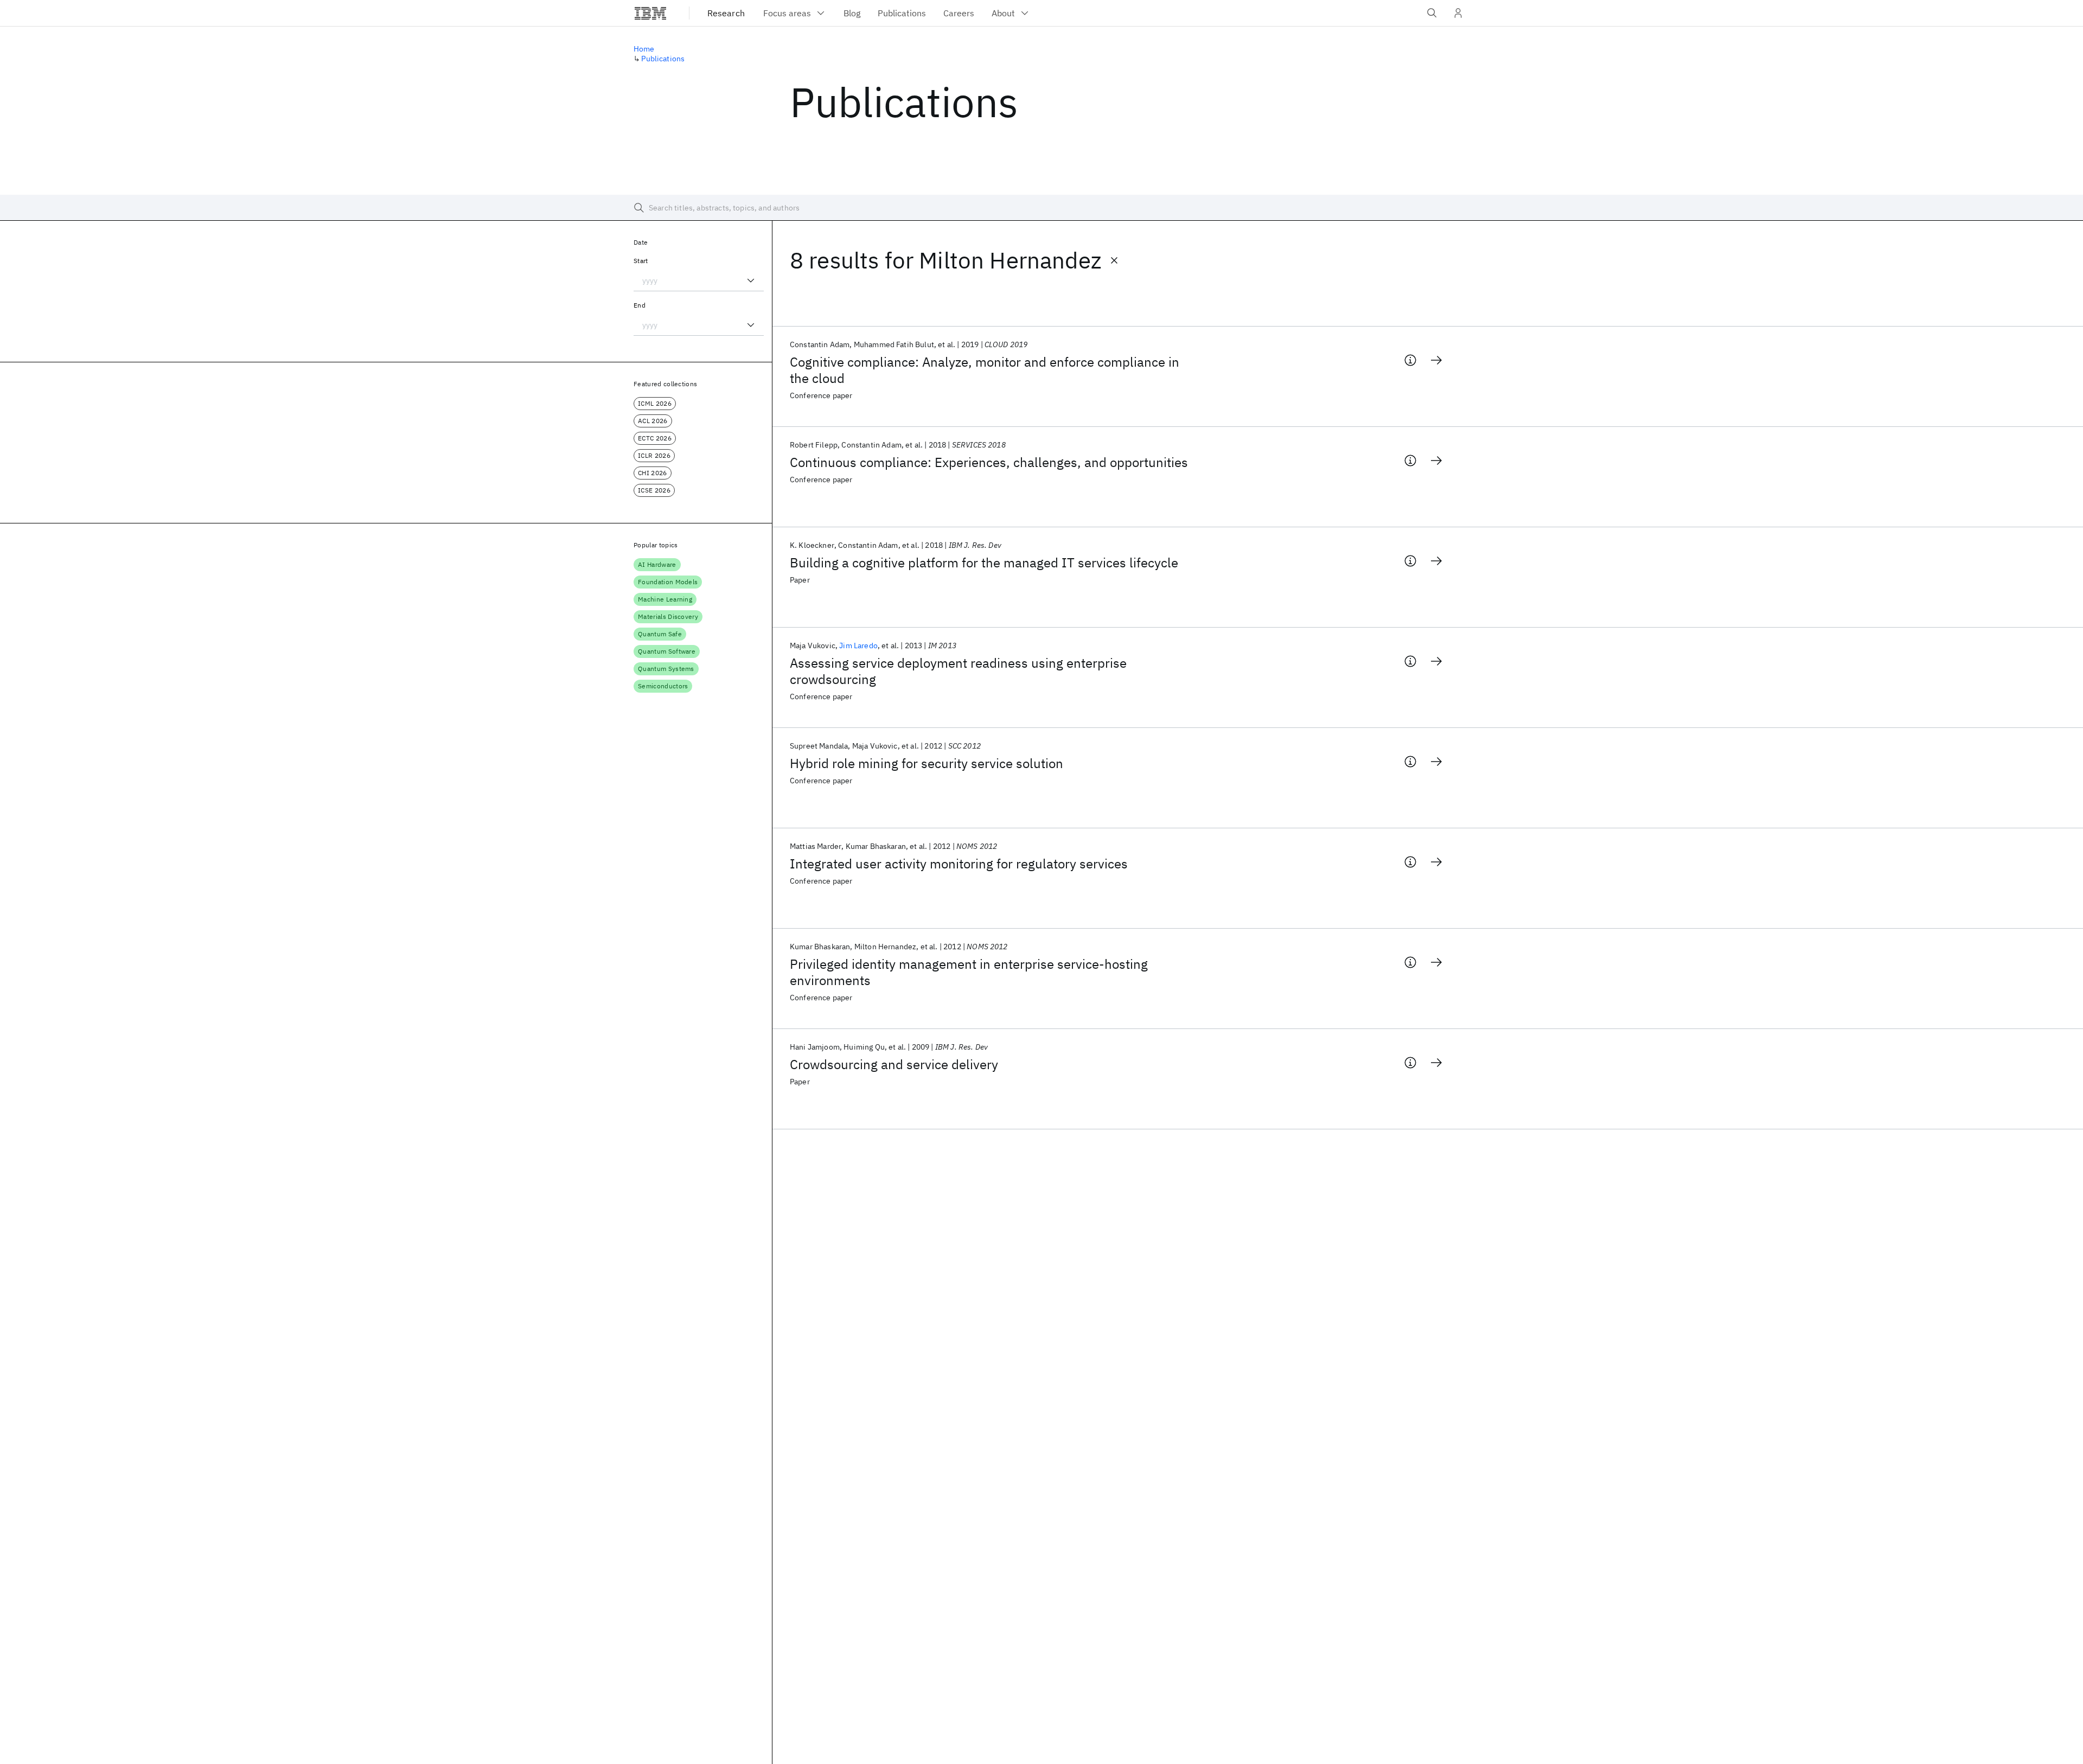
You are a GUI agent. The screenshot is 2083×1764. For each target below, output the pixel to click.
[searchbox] (1041, 208)
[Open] (751, 280)
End (640, 305)
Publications (663, 59)
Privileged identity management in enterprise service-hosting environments (969, 972)
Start (641, 261)
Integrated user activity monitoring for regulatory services (959, 864)
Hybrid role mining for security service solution (927, 763)
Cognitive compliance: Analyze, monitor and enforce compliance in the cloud (985, 370)
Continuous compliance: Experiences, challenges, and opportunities (989, 462)
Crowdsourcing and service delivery (894, 1064)
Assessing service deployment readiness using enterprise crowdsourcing (958, 671)
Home (644, 49)
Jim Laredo (858, 645)
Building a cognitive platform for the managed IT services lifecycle (984, 563)
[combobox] (699, 280)
